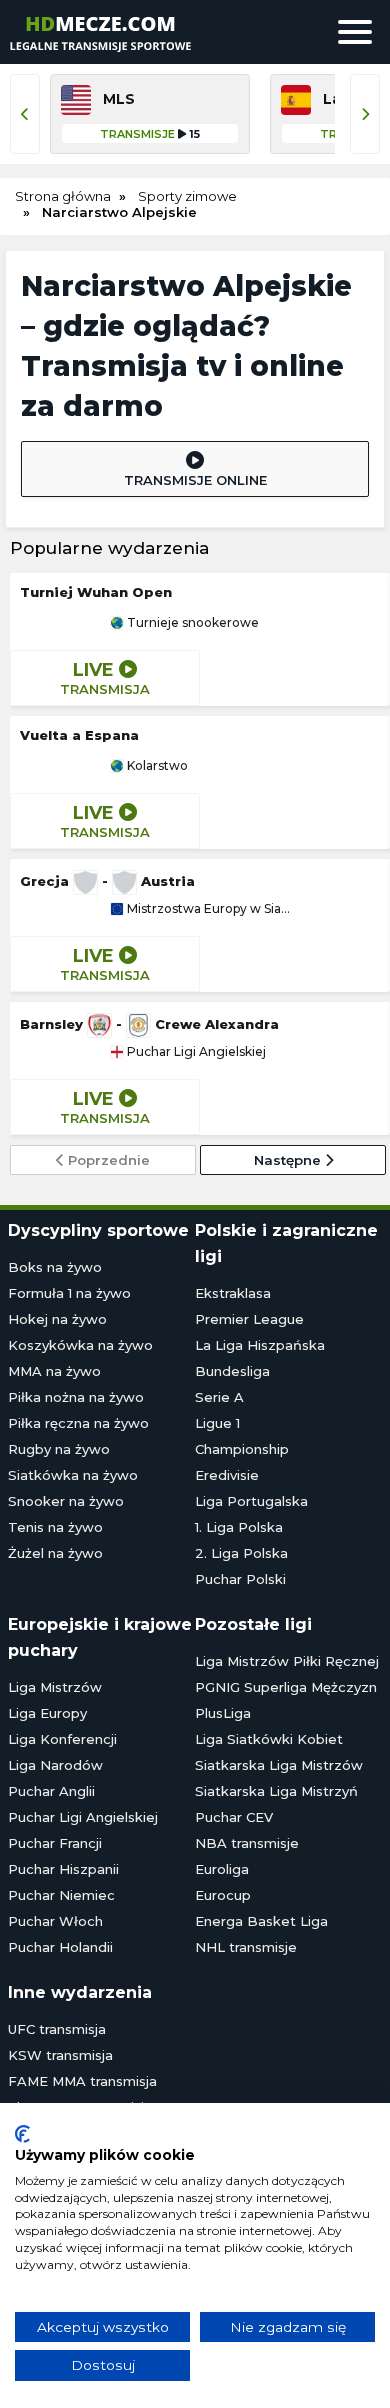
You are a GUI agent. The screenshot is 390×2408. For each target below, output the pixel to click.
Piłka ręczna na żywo (78, 1423)
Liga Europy (47, 1713)
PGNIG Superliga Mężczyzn (286, 1687)
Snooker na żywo (66, 1501)
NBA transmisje (247, 1843)
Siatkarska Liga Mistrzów (279, 1765)
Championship (242, 1449)
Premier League (249, 1319)
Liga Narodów (55, 1765)
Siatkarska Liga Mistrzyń (276, 1791)
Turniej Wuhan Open (96, 592)
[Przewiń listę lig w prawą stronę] (365, 114)
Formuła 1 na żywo (69, 1293)
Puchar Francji (55, 1843)
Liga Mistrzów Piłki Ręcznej (287, 1661)
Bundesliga (232, 1371)
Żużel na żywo (55, 1553)
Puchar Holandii (60, 1947)
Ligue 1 (217, 1423)
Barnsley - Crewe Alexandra (149, 1024)
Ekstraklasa (233, 1293)
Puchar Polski (240, 1579)
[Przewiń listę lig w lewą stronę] (25, 114)
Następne (289, 1160)
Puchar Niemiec (61, 1895)
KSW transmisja (60, 2055)
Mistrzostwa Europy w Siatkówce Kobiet (207, 909)
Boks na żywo (55, 1267)
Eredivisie (227, 1475)
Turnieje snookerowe (191, 623)
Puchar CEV (234, 1817)
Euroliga (222, 1869)
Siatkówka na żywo (73, 1475)
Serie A (219, 1397)
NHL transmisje (246, 1947)
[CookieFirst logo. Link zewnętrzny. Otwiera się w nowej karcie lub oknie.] (22, 2134)
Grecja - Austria (107, 881)
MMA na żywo (54, 1371)
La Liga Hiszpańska (260, 1345)
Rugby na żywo (59, 1449)
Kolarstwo (156, 766)
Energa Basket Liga (261, 1921)
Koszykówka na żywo (80, 1345)
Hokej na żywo (57, 1319)
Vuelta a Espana (79, 735)
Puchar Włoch (55, 1921)
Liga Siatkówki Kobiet (269, 1739)
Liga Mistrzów (55, 1687)
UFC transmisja (57, 2029)
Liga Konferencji (62, 1739)
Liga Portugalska (251, 1501)
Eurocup (223, 1895)
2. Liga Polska (241, 1553)
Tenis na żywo (55, 1527)
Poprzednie (107, 1160)
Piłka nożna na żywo (76, 1397)
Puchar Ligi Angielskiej (195, 1052)
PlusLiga (223, 1713)
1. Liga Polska (239, 1527)
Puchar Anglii (51, 1791)
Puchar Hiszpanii (63, 1869)
